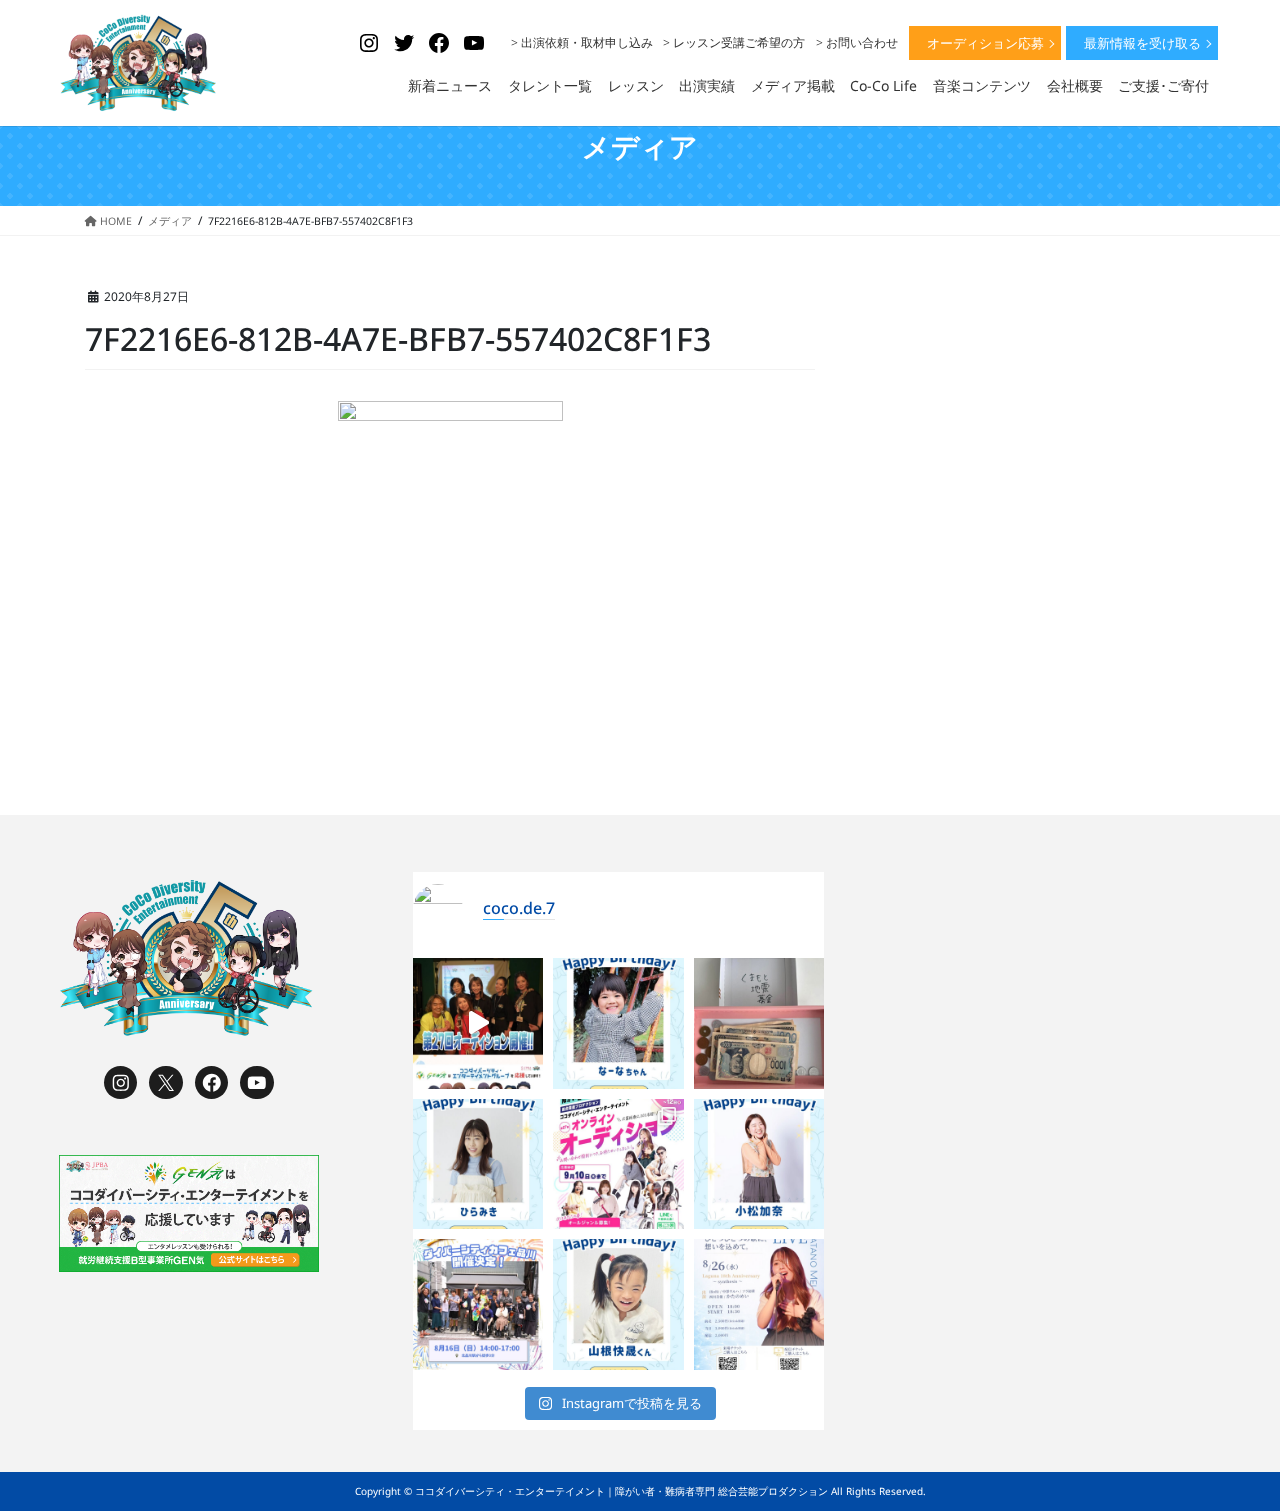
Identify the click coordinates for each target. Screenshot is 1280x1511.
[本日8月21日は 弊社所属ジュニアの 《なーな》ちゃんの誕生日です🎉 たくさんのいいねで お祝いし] (618, 1023)
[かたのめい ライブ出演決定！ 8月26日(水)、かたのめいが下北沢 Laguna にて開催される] (759, 1304)
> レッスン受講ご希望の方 (734, 42)
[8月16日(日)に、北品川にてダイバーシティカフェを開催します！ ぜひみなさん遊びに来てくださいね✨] (478, 1304)
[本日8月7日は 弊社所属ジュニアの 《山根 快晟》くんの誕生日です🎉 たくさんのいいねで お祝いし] (618, 1304)
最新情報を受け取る (1142, 43)
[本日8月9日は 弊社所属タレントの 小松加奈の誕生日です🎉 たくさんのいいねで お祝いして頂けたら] (759, 1164)
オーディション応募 (985, 43)
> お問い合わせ (857, 42)
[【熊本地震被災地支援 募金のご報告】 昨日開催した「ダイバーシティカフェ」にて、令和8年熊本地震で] (759, 1023)
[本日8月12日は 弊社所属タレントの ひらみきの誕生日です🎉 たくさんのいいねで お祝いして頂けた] (478, 1164)
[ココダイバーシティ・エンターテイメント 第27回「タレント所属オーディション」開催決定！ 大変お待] (478, 1023)
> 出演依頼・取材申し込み (582, 42)
